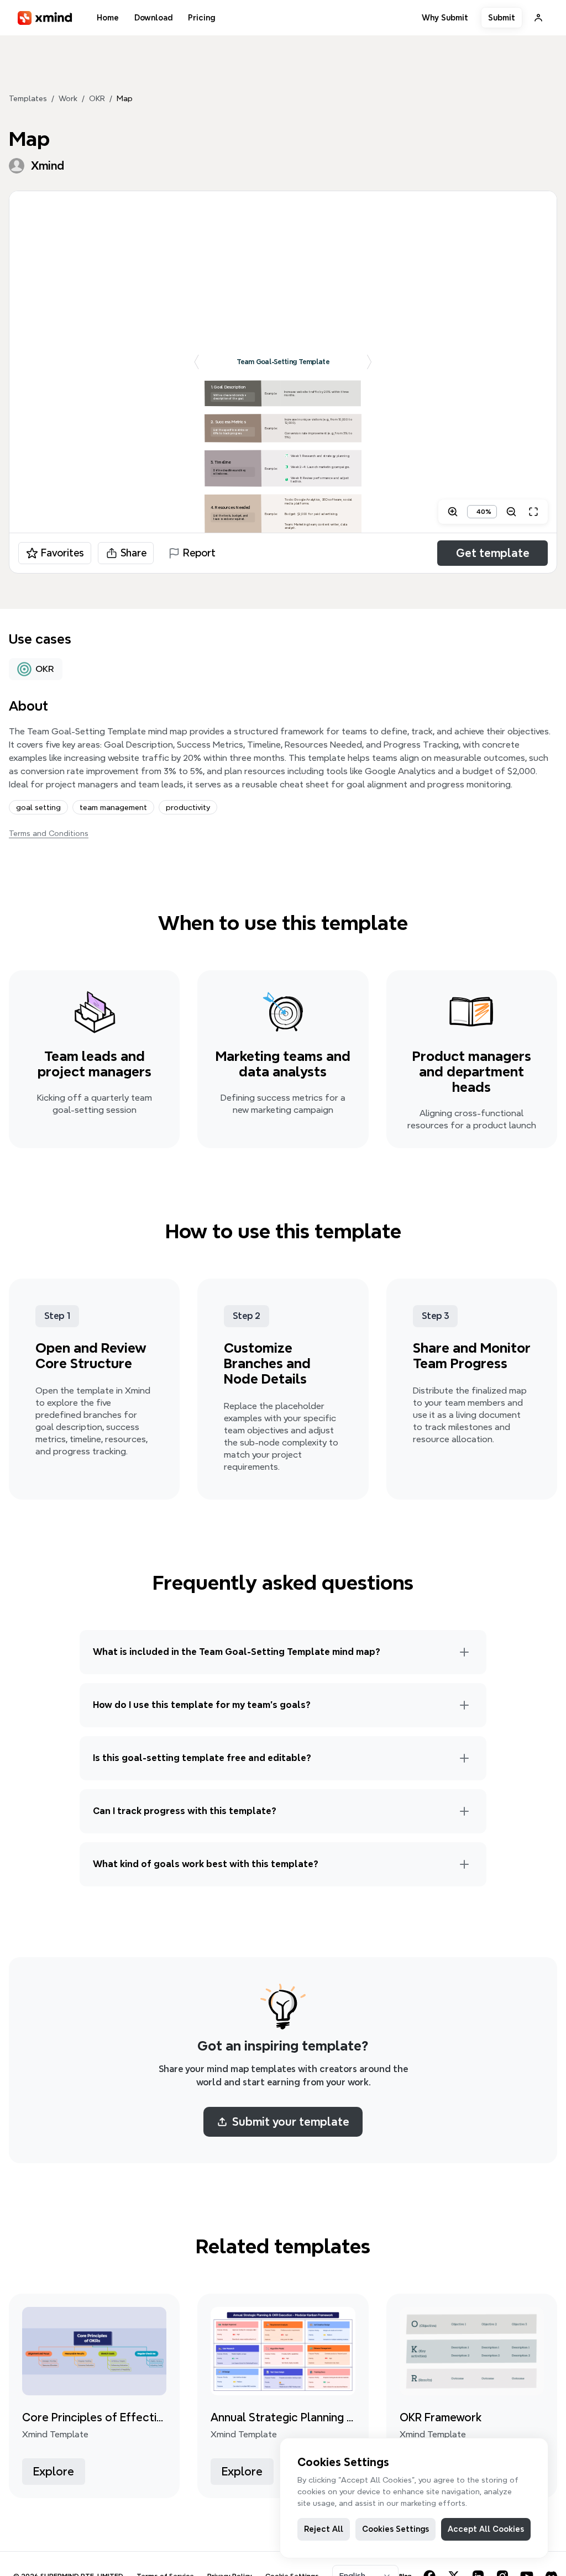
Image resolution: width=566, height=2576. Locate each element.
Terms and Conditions (49, 833)
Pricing (201, 18)
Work (68, 98)
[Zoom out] (511, 512)
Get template (493, 553)
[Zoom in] (453, 512)
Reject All (324, 2529)
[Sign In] (538, 18)
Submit (502, 18)
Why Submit (445, 18)
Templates (28, 98)
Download (153, 18)
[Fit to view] (533, 512)
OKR (97, 98)
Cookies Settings (395, 2529)
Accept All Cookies (486, 2529)
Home (108, 18)
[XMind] (45, 18)
